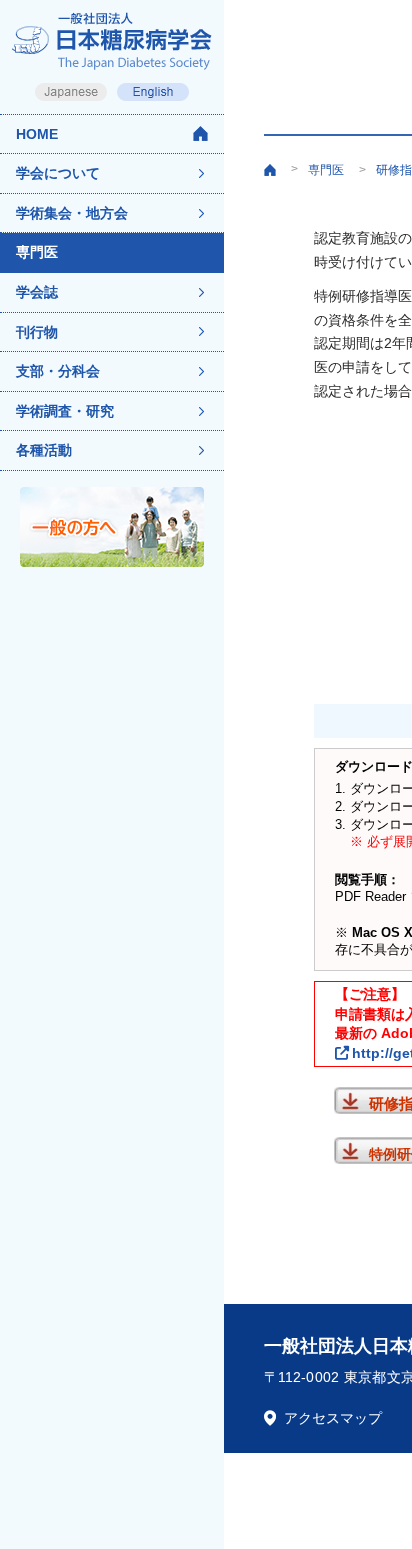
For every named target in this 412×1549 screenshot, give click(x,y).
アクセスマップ (333, 1418)
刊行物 (37, 332)
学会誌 (37, 292)
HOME (37, 134)
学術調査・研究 (65, 411)
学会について (58, 173)
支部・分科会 (58, 371)
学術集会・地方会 (72, 213)
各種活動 (44, 450)
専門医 (37, 252)
